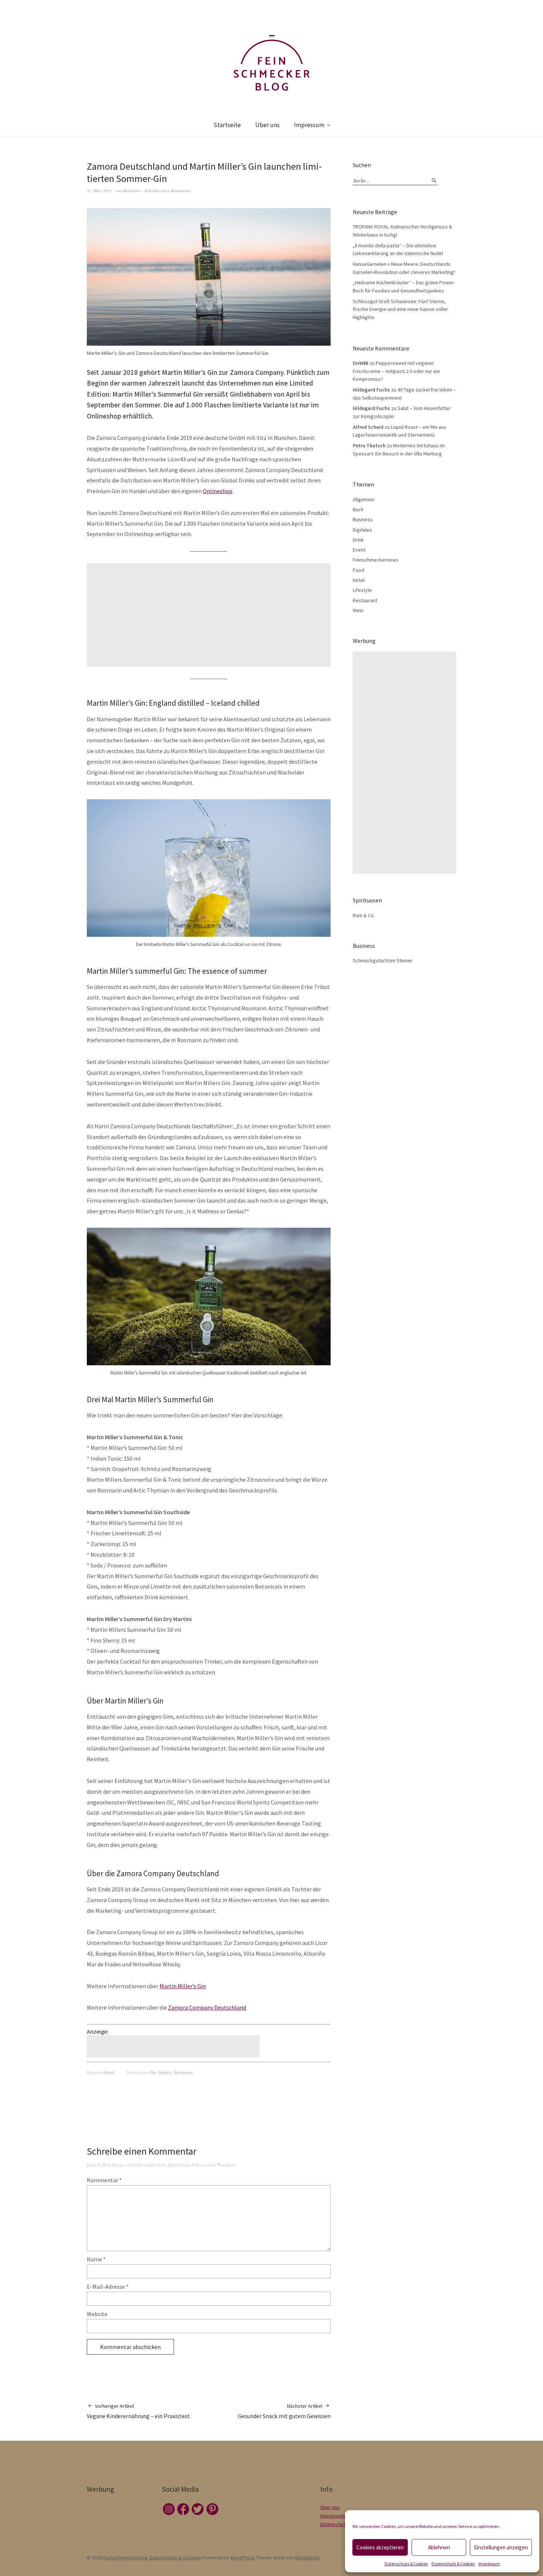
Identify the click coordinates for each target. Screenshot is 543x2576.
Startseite (227, 125)
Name (96, 2259)
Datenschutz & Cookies (406, 2564)
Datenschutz (334, 2524)
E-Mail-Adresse (108, 2287)
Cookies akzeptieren (380, 2547)
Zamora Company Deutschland (207, 2007)
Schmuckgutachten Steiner (383, 960)
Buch (358, 509)
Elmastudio (307, 2558)
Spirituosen (183, 2072)
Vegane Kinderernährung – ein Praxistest (138, 2411)
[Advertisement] (210, 615)
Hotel (359, 580)
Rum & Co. (364, 915)
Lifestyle (362, 590)
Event (359, 550)
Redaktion (132, 191)
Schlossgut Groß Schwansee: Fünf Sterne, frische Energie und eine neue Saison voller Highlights (400, 309)
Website (97, 2314)
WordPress (243, 2558)
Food (358, 570)
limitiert (165, 2072)
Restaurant (365, 600)
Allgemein (364, 499)
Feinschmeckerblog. (126, 2558)
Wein (358, 610)
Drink (109, 2072)
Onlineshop (218, 491)
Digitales (362, 530)
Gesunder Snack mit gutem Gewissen (284, 2411)
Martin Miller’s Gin (183, 1986)
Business (363, 519)
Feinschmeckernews (376, 560)
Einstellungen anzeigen (501, 2547)
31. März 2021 (99, 191)
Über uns (267, 125)
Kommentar (104, 2180)
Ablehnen (439, 2547)
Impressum (489, 2564)
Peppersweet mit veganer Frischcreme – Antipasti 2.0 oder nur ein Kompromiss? (396, 371)
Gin (153, 2072)
